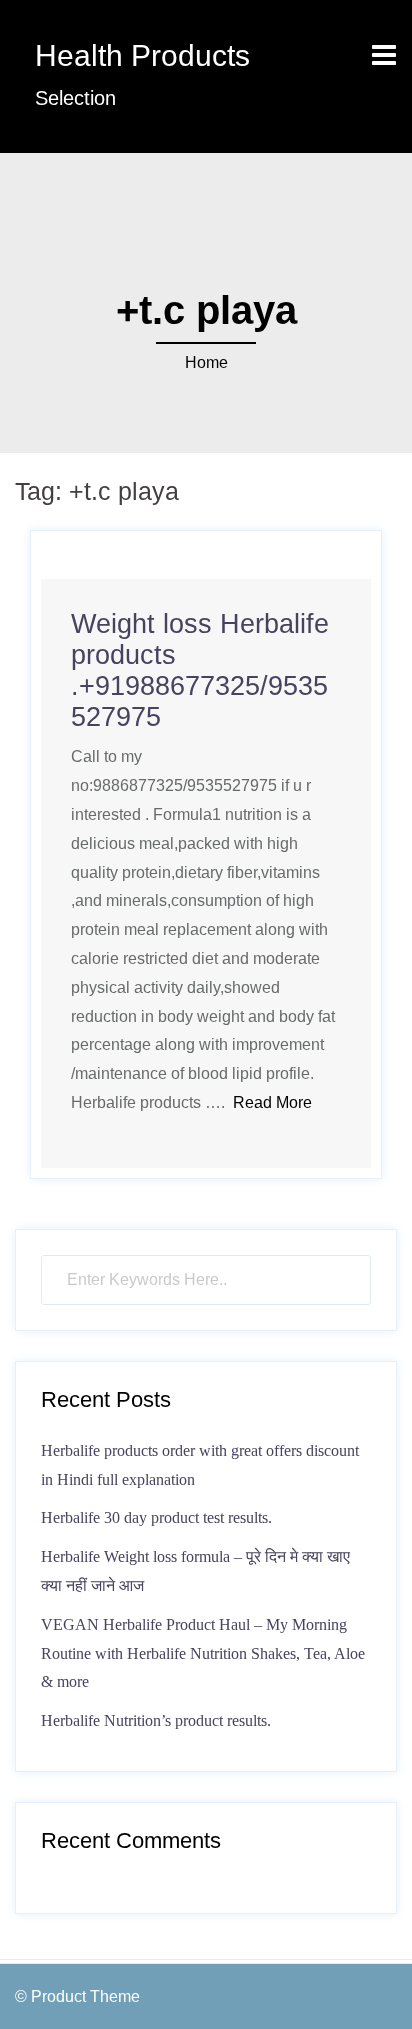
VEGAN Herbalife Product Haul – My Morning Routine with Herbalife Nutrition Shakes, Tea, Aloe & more (203, 1653)
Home (206, 362)
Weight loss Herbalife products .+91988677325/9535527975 (200, 670)
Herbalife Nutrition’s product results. (156, 1720)
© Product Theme (77, 1996)
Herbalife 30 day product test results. (156, 1517)
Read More (272, 1102)
